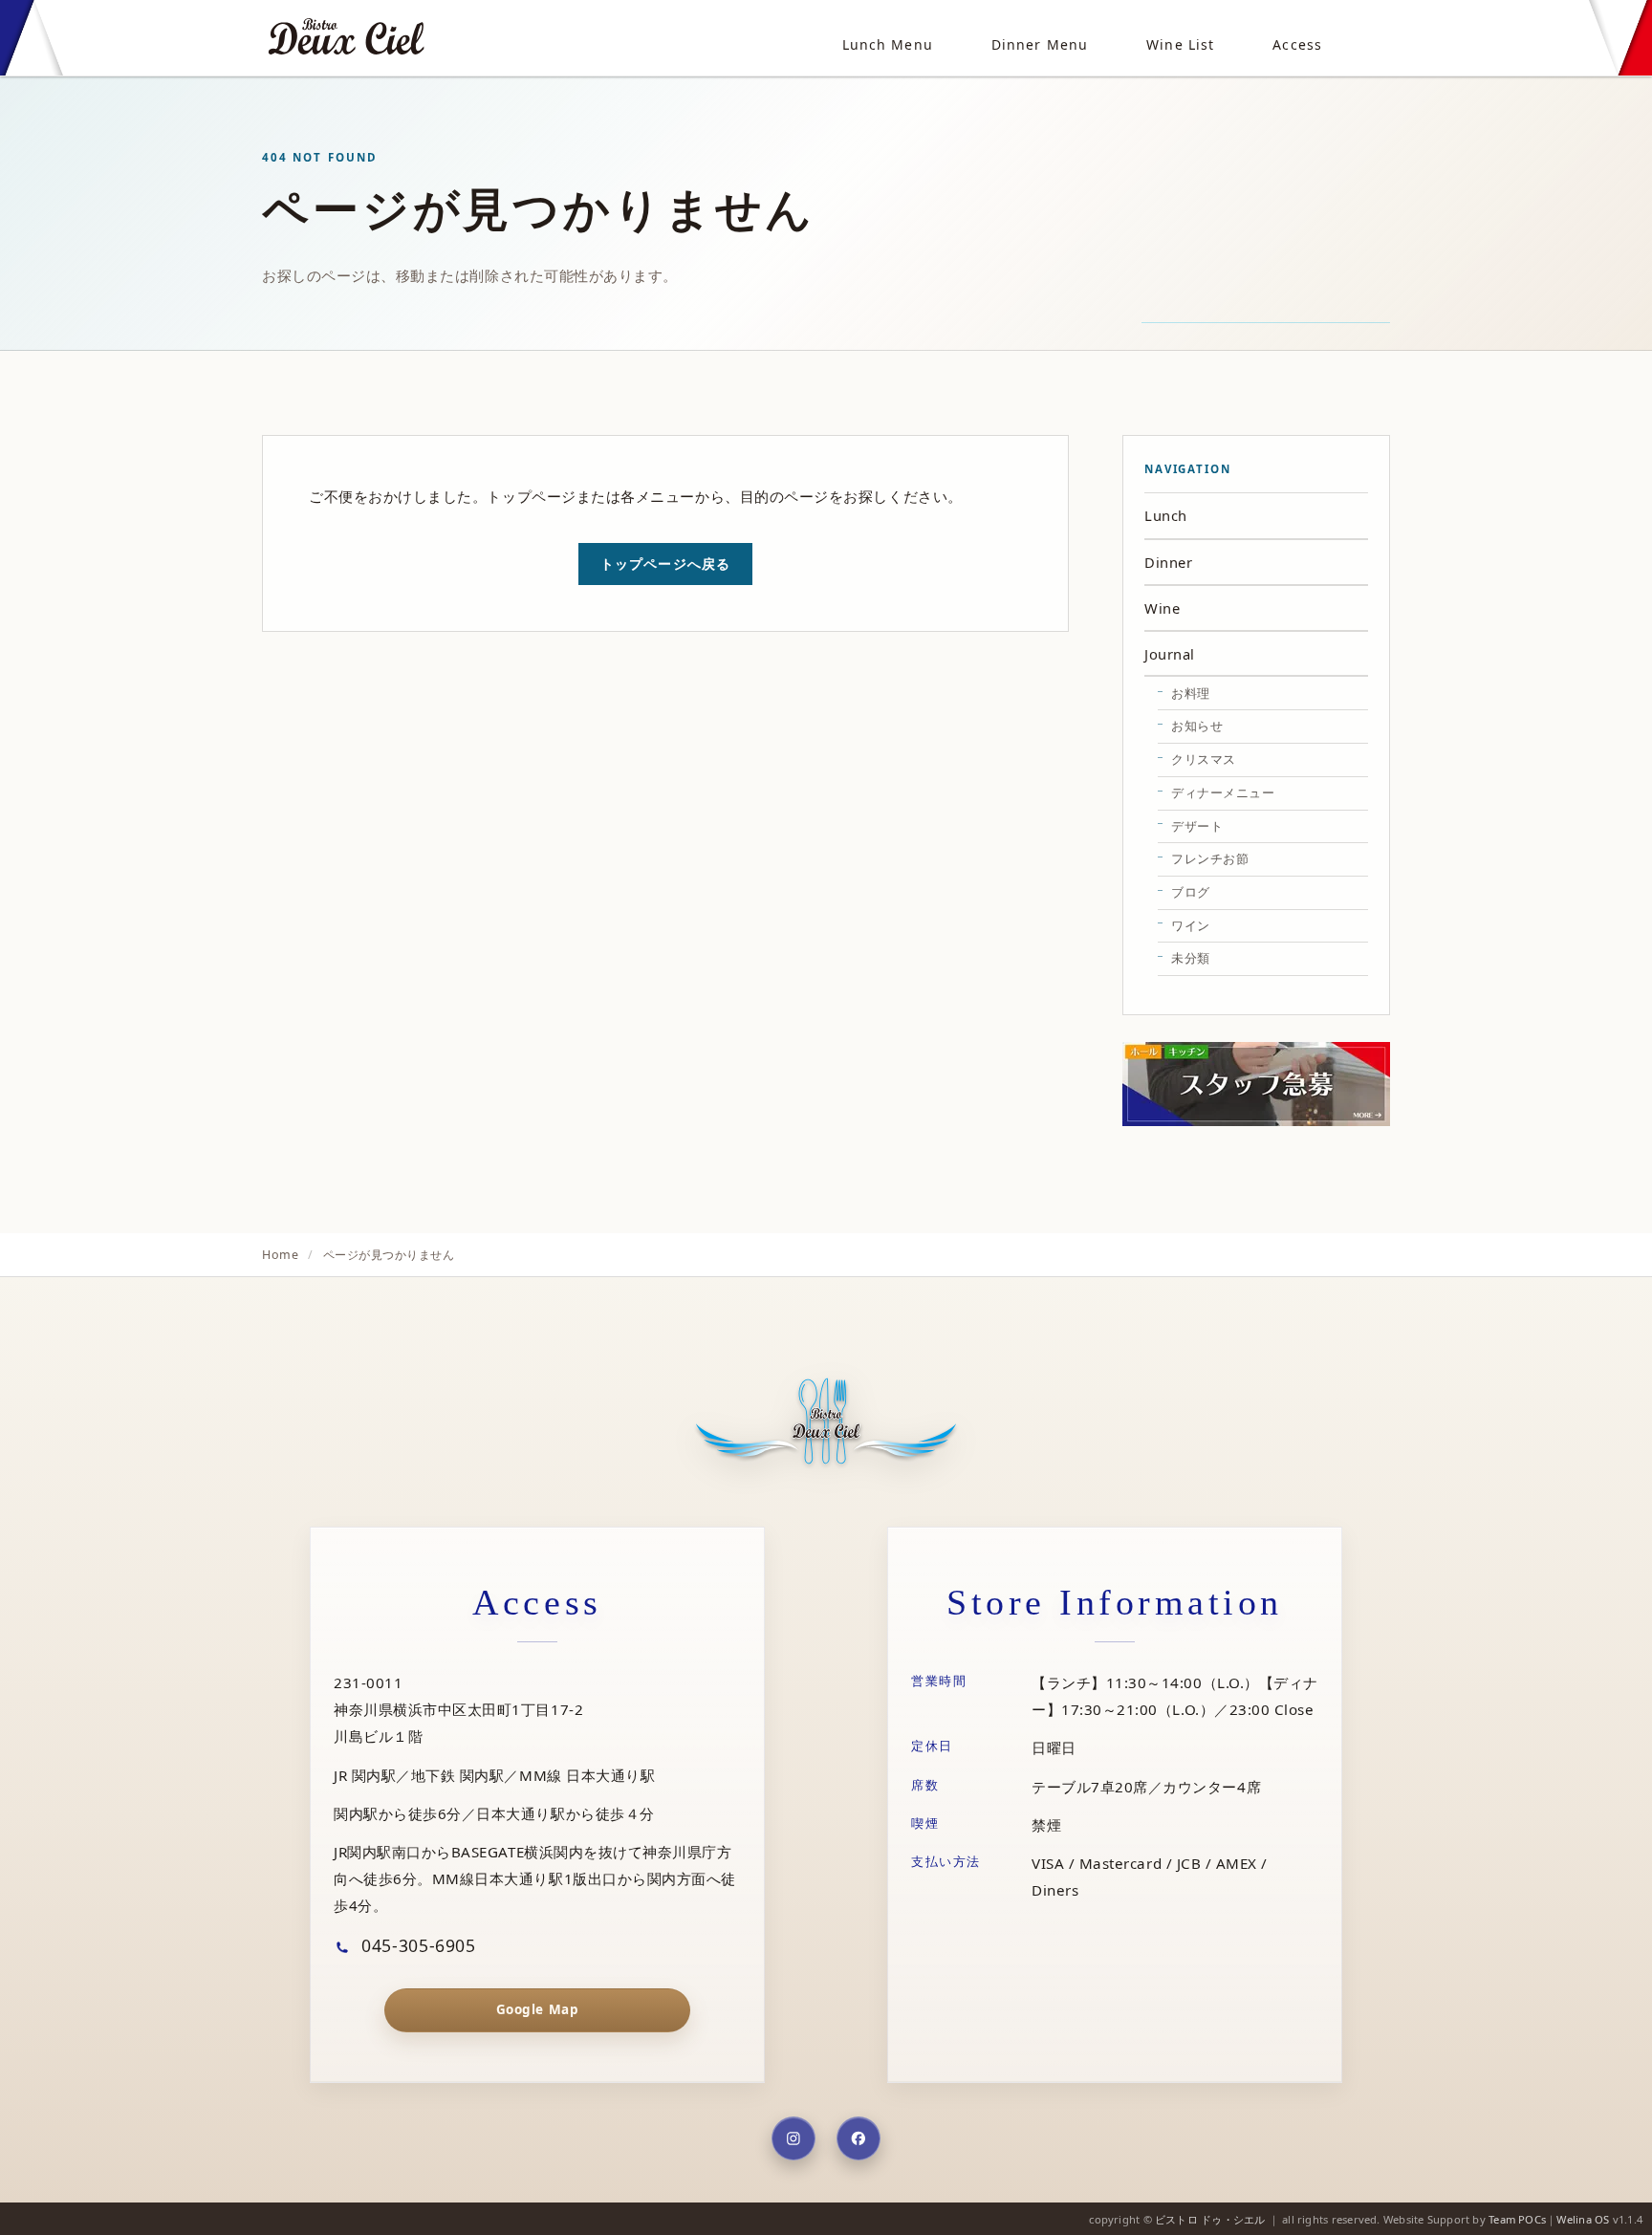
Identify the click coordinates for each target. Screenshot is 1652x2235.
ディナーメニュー (1223, 792)
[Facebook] (859, 2138)
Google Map (537, 2009)
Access (1297, 44)
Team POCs (1517, 2219)
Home (280, 1255)
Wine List (1180, 44)
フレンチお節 (1210, 858)
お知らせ (1197, 726)
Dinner (1168, 562)
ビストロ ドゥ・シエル (1210, 2219)
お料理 (1191, 693)
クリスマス (1204, 759)
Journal (1170, 654)
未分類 (1191, 958)
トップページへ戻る (665, 564)
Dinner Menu (1040, 44)
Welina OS (1583, 2219)
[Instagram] (793, 2138)
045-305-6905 (416, 1945)
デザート (1197, 826)
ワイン (1191, 925)
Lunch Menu (888, 44)
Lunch (1166, 515)
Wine (1162, 608)
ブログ (1191, 892)
